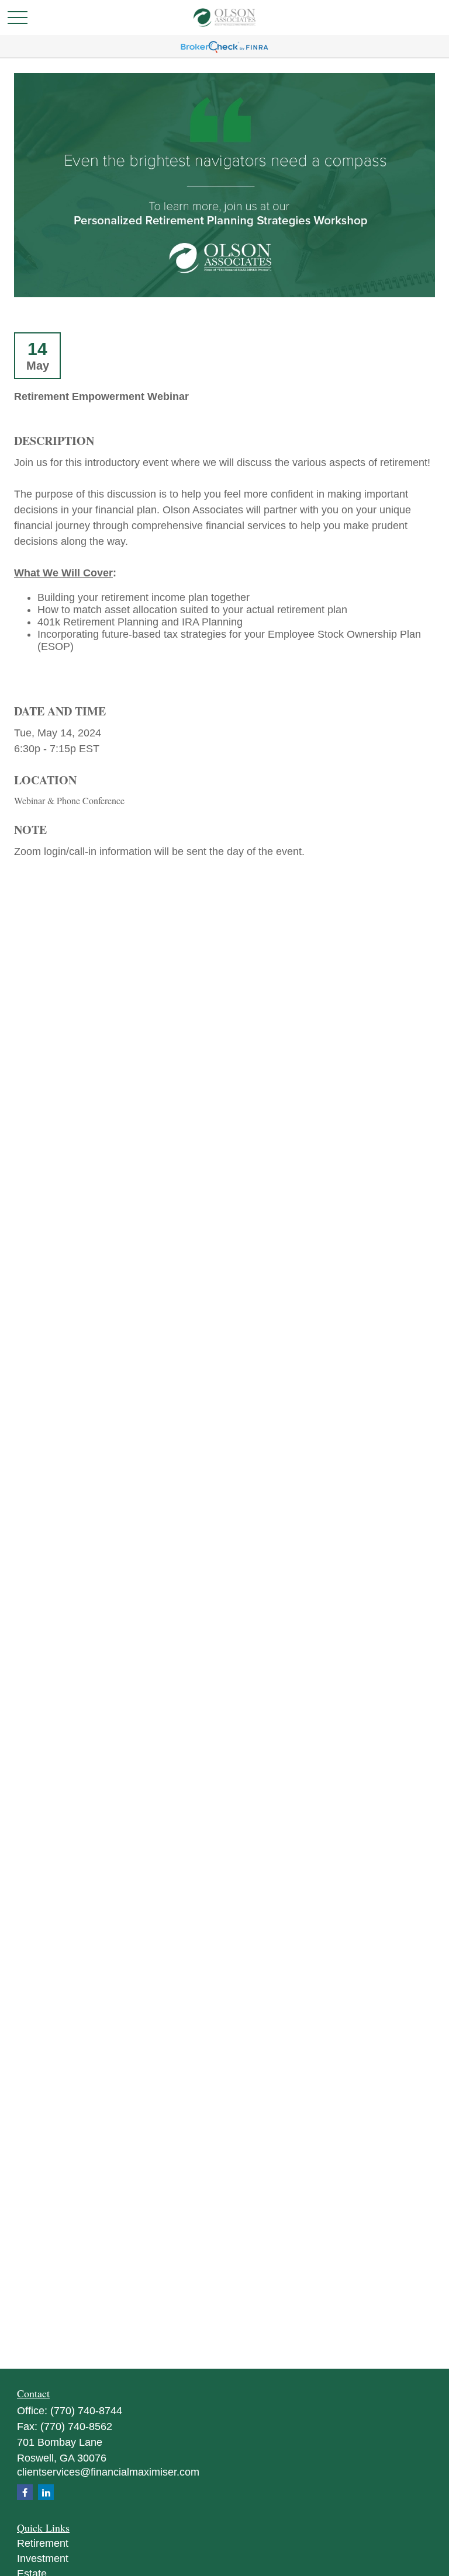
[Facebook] (25, 2492)
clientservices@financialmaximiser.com (108, 2472)
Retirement (43, 2543)
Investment (43, 2558)
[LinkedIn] (46, 2492)
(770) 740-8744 (86, 2411)
